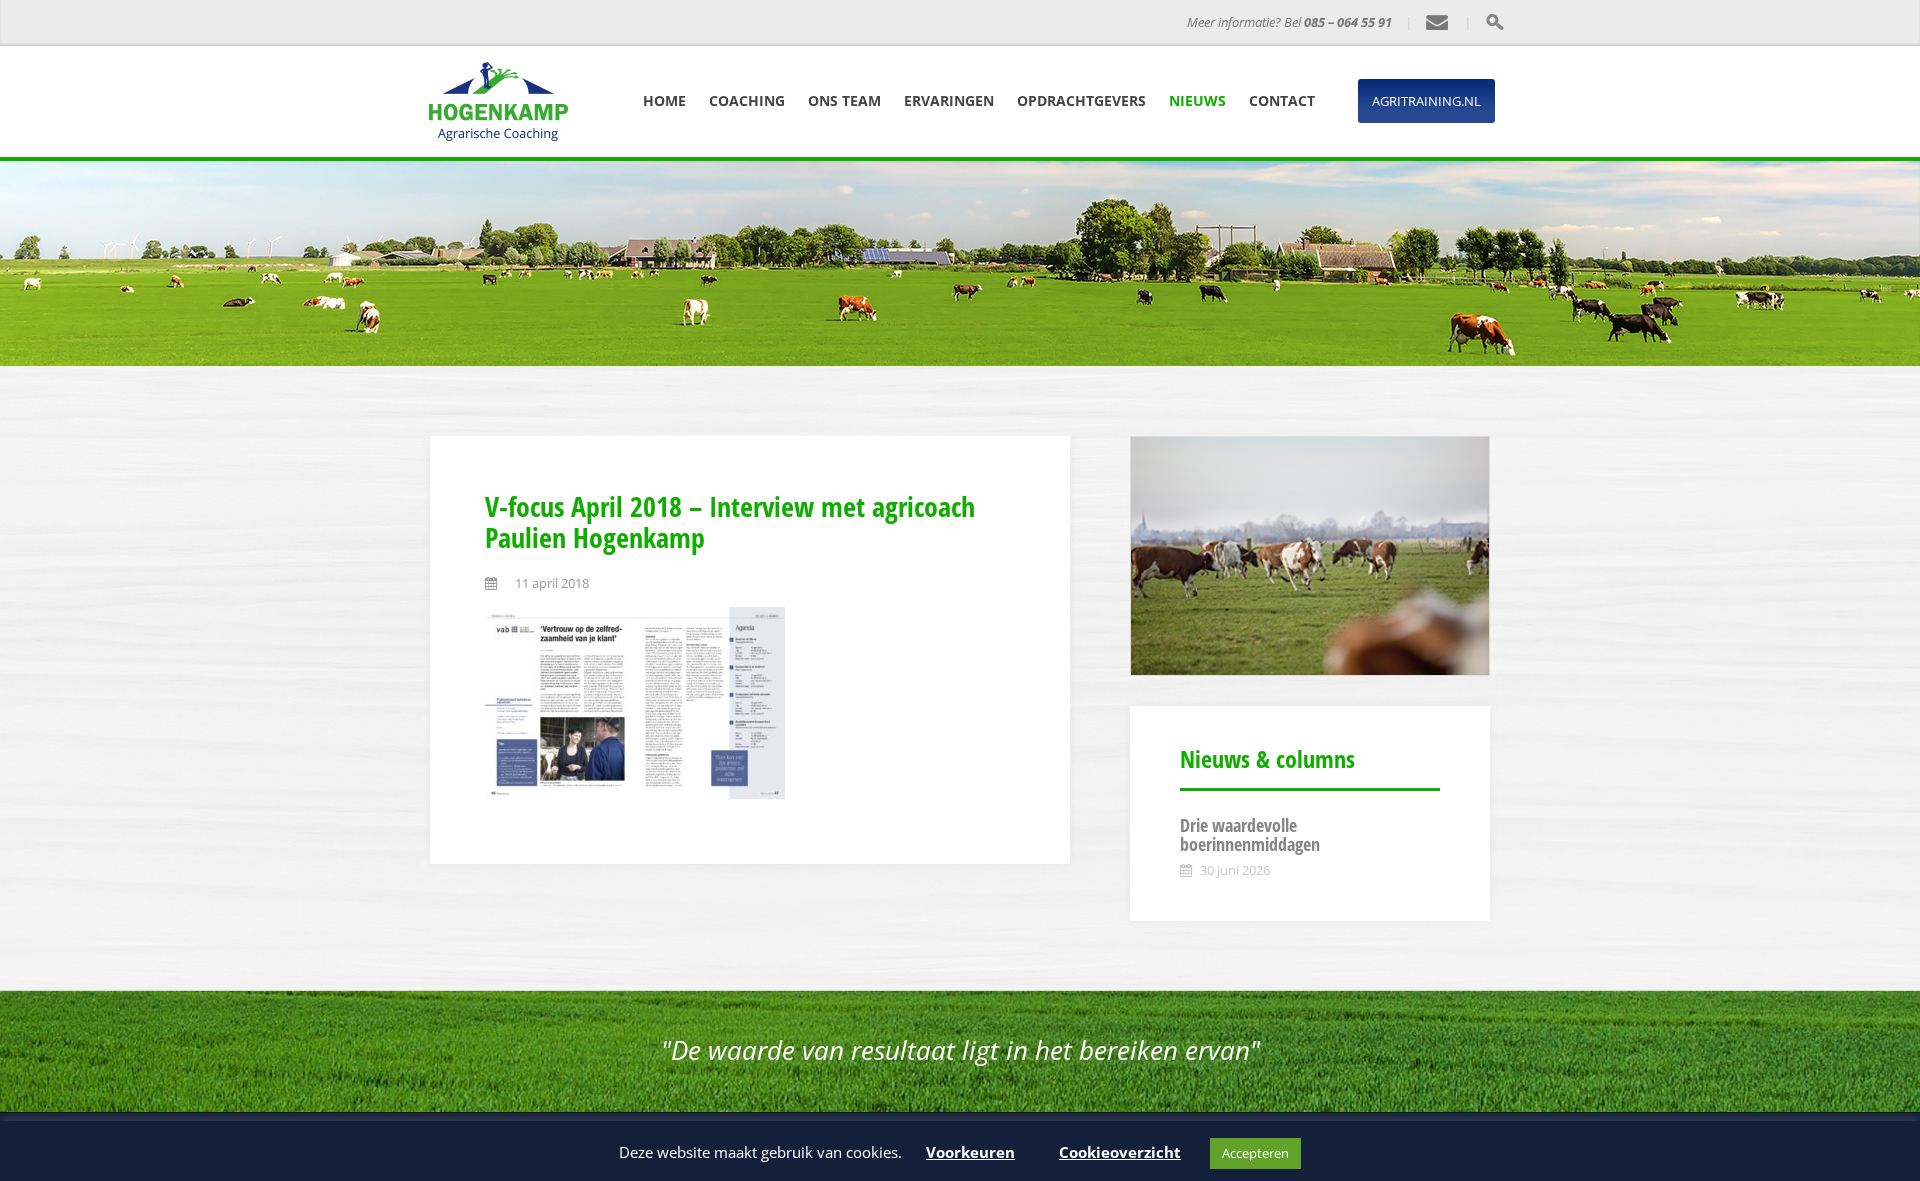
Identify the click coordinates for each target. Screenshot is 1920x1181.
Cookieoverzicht (1120, 1152)
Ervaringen (949, 100)
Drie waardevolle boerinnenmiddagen (1250, 835)
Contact (1282, 100)
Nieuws (1197, 100)
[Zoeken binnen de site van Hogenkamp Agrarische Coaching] (1494, 22)
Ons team (844, 100)
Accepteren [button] (1255, 1153)
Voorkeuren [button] (970, 1152)
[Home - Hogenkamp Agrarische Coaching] (545, 23)
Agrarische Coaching (714, 22)
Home (664, 100)
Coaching (747, 100)
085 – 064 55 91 (1348, 22)
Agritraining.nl (1426, 101)
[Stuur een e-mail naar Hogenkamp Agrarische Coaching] (1438, 23)
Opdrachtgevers (1081, 100)
